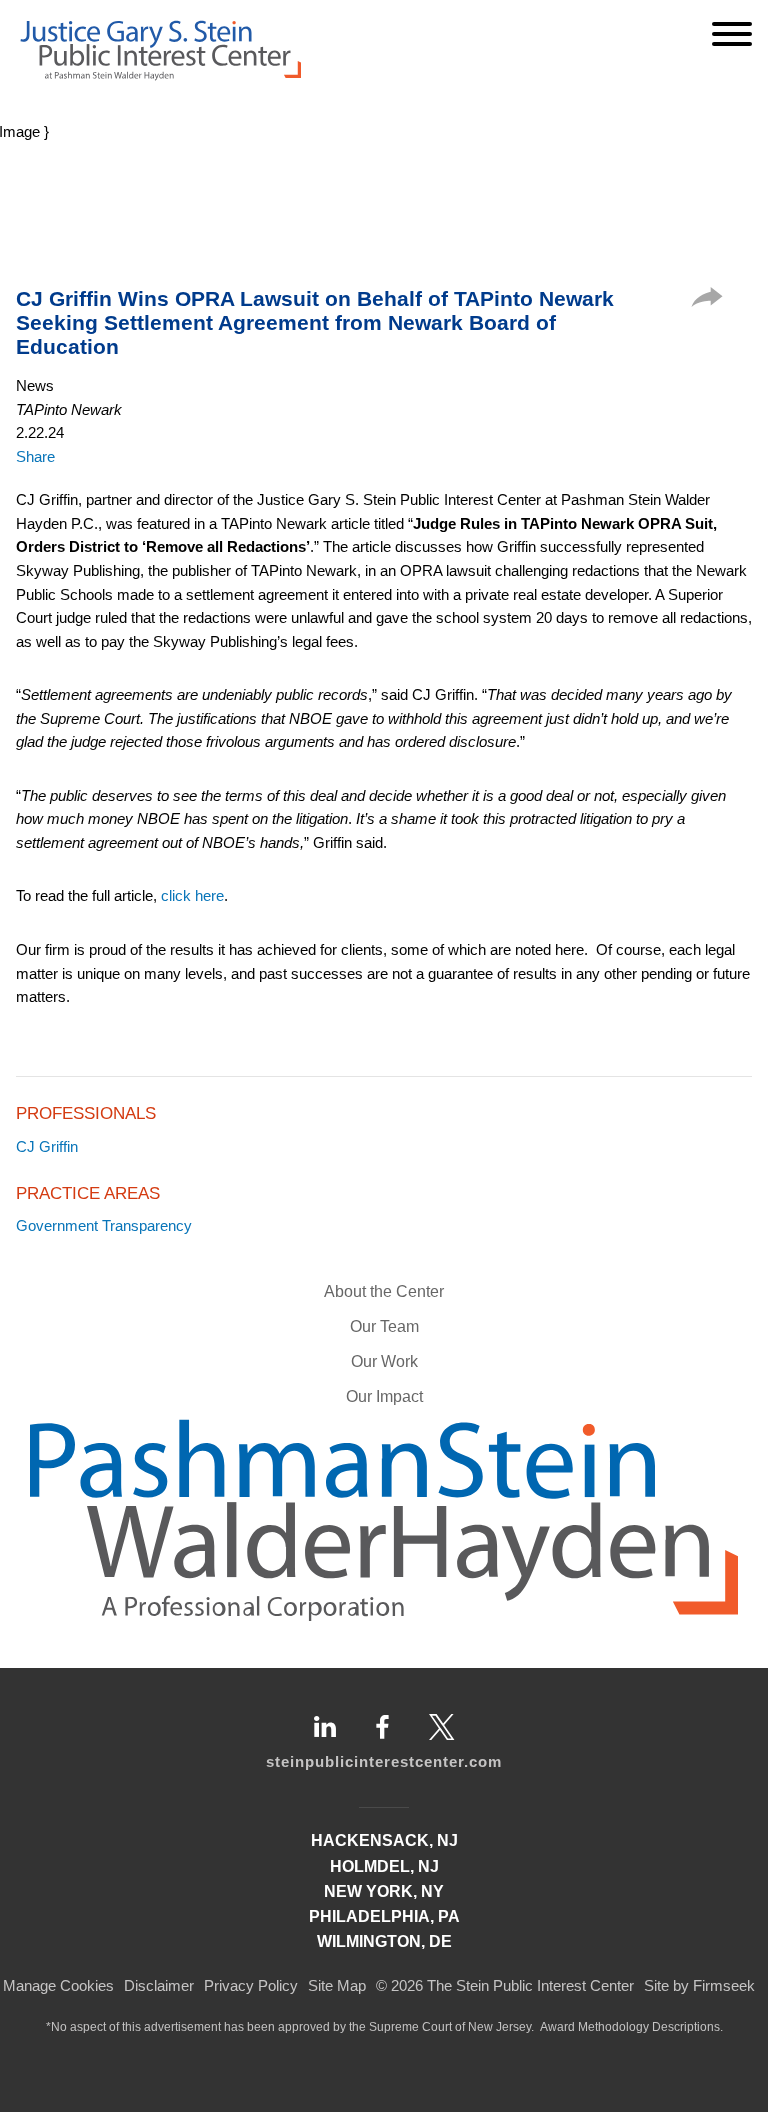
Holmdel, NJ (384, 1866)
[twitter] (442, 1727)
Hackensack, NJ (384, 1840)
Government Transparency (104, 1225)
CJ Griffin (47, 1146)
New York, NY (384, 1891)
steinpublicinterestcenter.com (384, 1761)
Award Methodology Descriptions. (631, 2027)
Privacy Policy (251, 1985)
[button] (707, 301)
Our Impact (384, 1396)
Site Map (337, 1985)
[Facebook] (382, 1727)
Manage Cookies (58, 1985)
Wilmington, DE (384, 1941)
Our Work (384, 1361)
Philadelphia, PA (384, 1916)
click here (192, 895)
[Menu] (732, 34)
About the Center (384, 1291)
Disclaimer (159, 1985)
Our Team (384, 1326)
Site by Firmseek (699, 1985)
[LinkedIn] (325, 1726)
